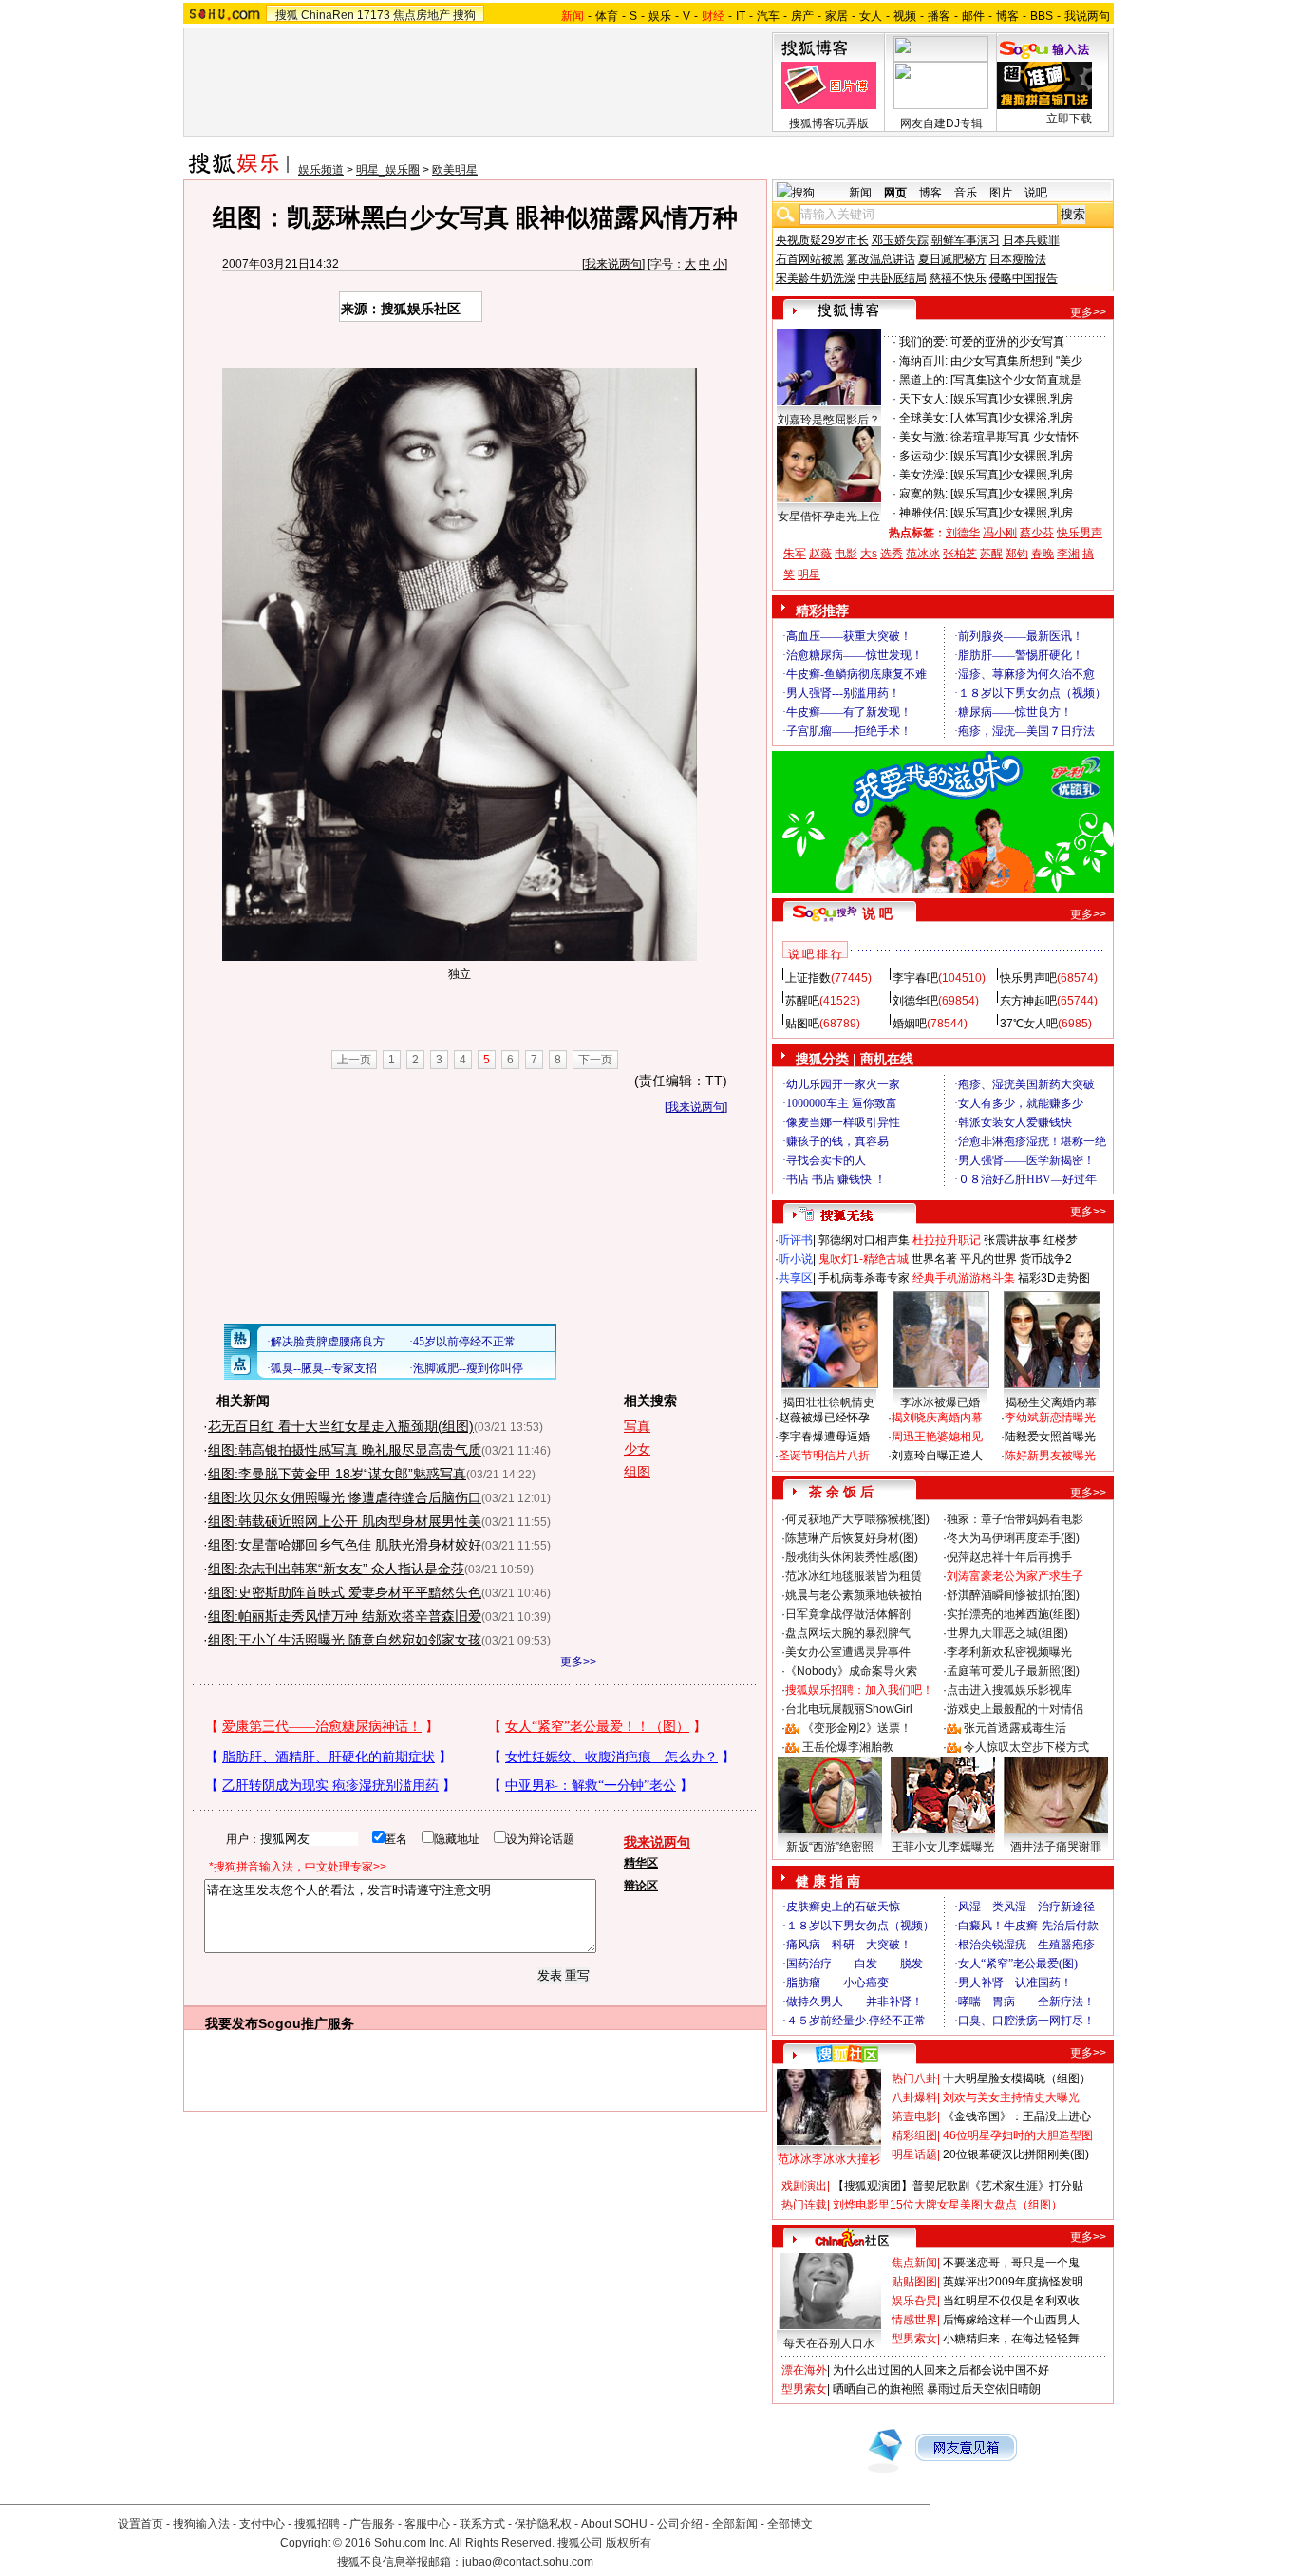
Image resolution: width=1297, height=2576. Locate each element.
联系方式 (482, 2524)
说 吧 (877, 913)
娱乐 (660, 16)
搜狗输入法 (201, 2524)
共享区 (796, 1278)
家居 (836, 16)
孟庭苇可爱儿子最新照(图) (1013, 1671)
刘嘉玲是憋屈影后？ (829, 420)
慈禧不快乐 (958, 278)
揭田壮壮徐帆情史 (829, 1402)
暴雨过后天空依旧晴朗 (984, 2389)
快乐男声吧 (1028, 978)
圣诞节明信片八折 (824, 1456)
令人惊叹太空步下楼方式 (1026, 1747)
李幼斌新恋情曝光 (1050, 1418)
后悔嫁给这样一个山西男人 (1011, 2320)
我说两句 (1087, 16)
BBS (1042, 16)
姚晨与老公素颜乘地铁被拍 (854, 1595)
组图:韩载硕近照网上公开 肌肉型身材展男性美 (345, 1521)
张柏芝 (960, 554)
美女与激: (923, 437)
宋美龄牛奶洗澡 (816, 278)
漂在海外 (804, 2370)
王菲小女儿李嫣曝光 (943, 1847)
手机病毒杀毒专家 (864, 1278)
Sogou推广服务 (306, 2023)
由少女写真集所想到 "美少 (1016, 361)
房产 (802, 16)
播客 (939, 16)
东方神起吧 (1028, 1001)
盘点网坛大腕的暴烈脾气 (848, 1633)
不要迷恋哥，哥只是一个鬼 (1011, 2263)
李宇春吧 (915, 978)
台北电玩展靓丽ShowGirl (849, 1709)
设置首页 (141, 2524)
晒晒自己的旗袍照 (878, 2389)
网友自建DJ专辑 (941, 123)
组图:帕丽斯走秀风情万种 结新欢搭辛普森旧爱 (345, 1616)
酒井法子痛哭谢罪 (1056, 1847)
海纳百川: (923, 361)
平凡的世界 (988, 1259)
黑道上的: (923, 380)
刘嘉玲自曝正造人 (937, 1456)
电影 (846, 554)
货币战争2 (1046, 1259)
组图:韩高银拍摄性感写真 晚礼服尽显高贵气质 (345, 1450)
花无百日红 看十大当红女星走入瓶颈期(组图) (341, 1426)
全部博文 (790, 2524)
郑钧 (1017, 554)
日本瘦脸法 (1018, 259)
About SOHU (614, 2524)
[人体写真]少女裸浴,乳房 (1012, 418)
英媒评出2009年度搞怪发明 (1013, 2282)
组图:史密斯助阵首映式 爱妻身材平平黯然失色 (345, 1592)
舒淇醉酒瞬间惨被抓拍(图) (1013, 1595)
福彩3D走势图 (1054, 1278)
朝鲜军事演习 (966, 240)
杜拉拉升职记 (947, 1240)
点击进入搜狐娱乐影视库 (1009, 1690)
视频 (905, 16)
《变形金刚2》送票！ (857, 1728)
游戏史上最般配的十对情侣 (1015, 1709)
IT (741, 16)
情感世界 (914, 2320)
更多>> (578, 1662)
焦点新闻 (914, 2263)
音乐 (966, 193)
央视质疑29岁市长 (822, 240)
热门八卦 (914, 2078)
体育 (607, 16)
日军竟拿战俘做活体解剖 (848, 1614)
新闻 (860, 193)
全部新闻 (735, 2524)
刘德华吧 (915, 1001)
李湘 (1068, 554)
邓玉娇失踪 (900, 240)
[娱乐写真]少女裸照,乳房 (1012, 399)
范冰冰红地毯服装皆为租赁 (854, 1576)
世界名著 (934, 1259)
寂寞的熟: (923, 494)
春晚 (1043, 554)
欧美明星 (455, 170)
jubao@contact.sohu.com (528, 2562)
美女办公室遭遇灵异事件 (848, 1652)
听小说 (796, 1259)
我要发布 (232, 2023)
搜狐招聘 (317, 2524)
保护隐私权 (543, 2524)
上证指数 (808, 978)
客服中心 (427, 2524)
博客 (1007, 16)
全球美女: (923, 418)
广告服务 (372, 2524)
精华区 (641, 1863)
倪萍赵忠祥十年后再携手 (1009, 1557)
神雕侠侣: (923, 513)
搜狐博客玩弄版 (829, 123)
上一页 (354, 1060)
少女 (637, 1449)
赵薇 (820, 554)
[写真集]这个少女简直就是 (1016, 380)
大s (869, 554)
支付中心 (262, 2524)
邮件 (973, 16)
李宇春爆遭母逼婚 (824, 1437)
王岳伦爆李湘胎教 (848, 1747)
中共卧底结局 (893, 278)
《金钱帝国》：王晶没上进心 (1017, 2116)
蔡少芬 (1037, 533)
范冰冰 (923, 554)
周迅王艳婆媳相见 (937, 1437)
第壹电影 (914, 2116)
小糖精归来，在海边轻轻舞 (1011, 2339)
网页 (895, 193)
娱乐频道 (321, 170)
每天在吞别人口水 (829, 2343)
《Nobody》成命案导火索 (851, 1671)
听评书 (796, 1240)
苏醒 (991, 554)
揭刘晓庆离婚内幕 (937, 1418)
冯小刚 (1000, 533)
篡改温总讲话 (881, 259)
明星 (809, 574)
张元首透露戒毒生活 (1015, 1728)
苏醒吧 (802, 1001)
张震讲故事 (1012, 1240)
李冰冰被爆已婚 (940, 1402)
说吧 (1036, 193)
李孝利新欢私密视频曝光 (1009, 1652)
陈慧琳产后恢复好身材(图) (852, 1538)
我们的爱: (923, 342)
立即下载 (1069, 119)
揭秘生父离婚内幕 (1051, 1402)
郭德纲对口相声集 (864, 1240)
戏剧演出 (804, 2186)
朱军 (795, 554)
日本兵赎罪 (1031, 240)
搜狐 (287, 15)
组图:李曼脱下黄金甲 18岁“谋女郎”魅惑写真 (337, 1474)
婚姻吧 (910, 1024)
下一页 (595, 1060)
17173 (374, 15)
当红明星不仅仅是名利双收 (1011, 2301)
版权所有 (629, 2543)
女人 (871, 16)
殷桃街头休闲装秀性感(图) (852, 1557)
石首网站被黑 (810, 259)
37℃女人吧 (1029, 1024)
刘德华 (963, 533)
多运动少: (923, 456)
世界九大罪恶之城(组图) (1007, 1633)
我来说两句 (613, 264)
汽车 (768, 16)
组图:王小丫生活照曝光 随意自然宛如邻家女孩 (345, 1640)
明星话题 (914, 2154)
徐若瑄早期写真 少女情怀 (1015, 437)
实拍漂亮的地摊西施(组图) (1013, 1614)
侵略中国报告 (1024, 278)
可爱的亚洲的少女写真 (1007, 342)
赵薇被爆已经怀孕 (824, 1418)
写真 (637, 1426)
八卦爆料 (914, 2097)
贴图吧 (802, 1024)
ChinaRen (328, 15)
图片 (1001, 193)
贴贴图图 (914, 2282)
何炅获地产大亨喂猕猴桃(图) (857, 1519)
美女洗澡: (923, 475)
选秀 (892, 554)
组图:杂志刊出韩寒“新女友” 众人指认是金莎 (336, 1569)
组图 (637, 1472)
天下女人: (923, 399)
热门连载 (804, 2205)
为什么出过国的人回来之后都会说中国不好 (941, 2370)
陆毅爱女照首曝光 (1050, 1437)
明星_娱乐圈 (388, 170)
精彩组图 (914, 2135)
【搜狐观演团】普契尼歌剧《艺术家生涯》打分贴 (958, 2186)
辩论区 (641, 1886)
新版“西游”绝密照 (830, 1847)
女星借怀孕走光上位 (829, 517)
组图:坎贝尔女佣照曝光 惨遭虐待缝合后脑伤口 (345, 1497)
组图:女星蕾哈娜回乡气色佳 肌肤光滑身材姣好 (345, 1545)
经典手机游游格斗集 (964, 1278)
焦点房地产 (422, 15)
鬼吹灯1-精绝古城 (864, 1259)
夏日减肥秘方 (952, 259)
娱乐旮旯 (914, 2301)
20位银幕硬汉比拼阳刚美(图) (1016, 2154)
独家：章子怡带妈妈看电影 (1015, 1519)
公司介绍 (680, 2524)
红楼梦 (1061, 1240)
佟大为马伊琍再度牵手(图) (1013, 1538)
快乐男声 (1080, 533)
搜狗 (464, 15)
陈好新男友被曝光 (1050, 1456)
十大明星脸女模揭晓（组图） (1017, 2078)
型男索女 (914, 2339)
